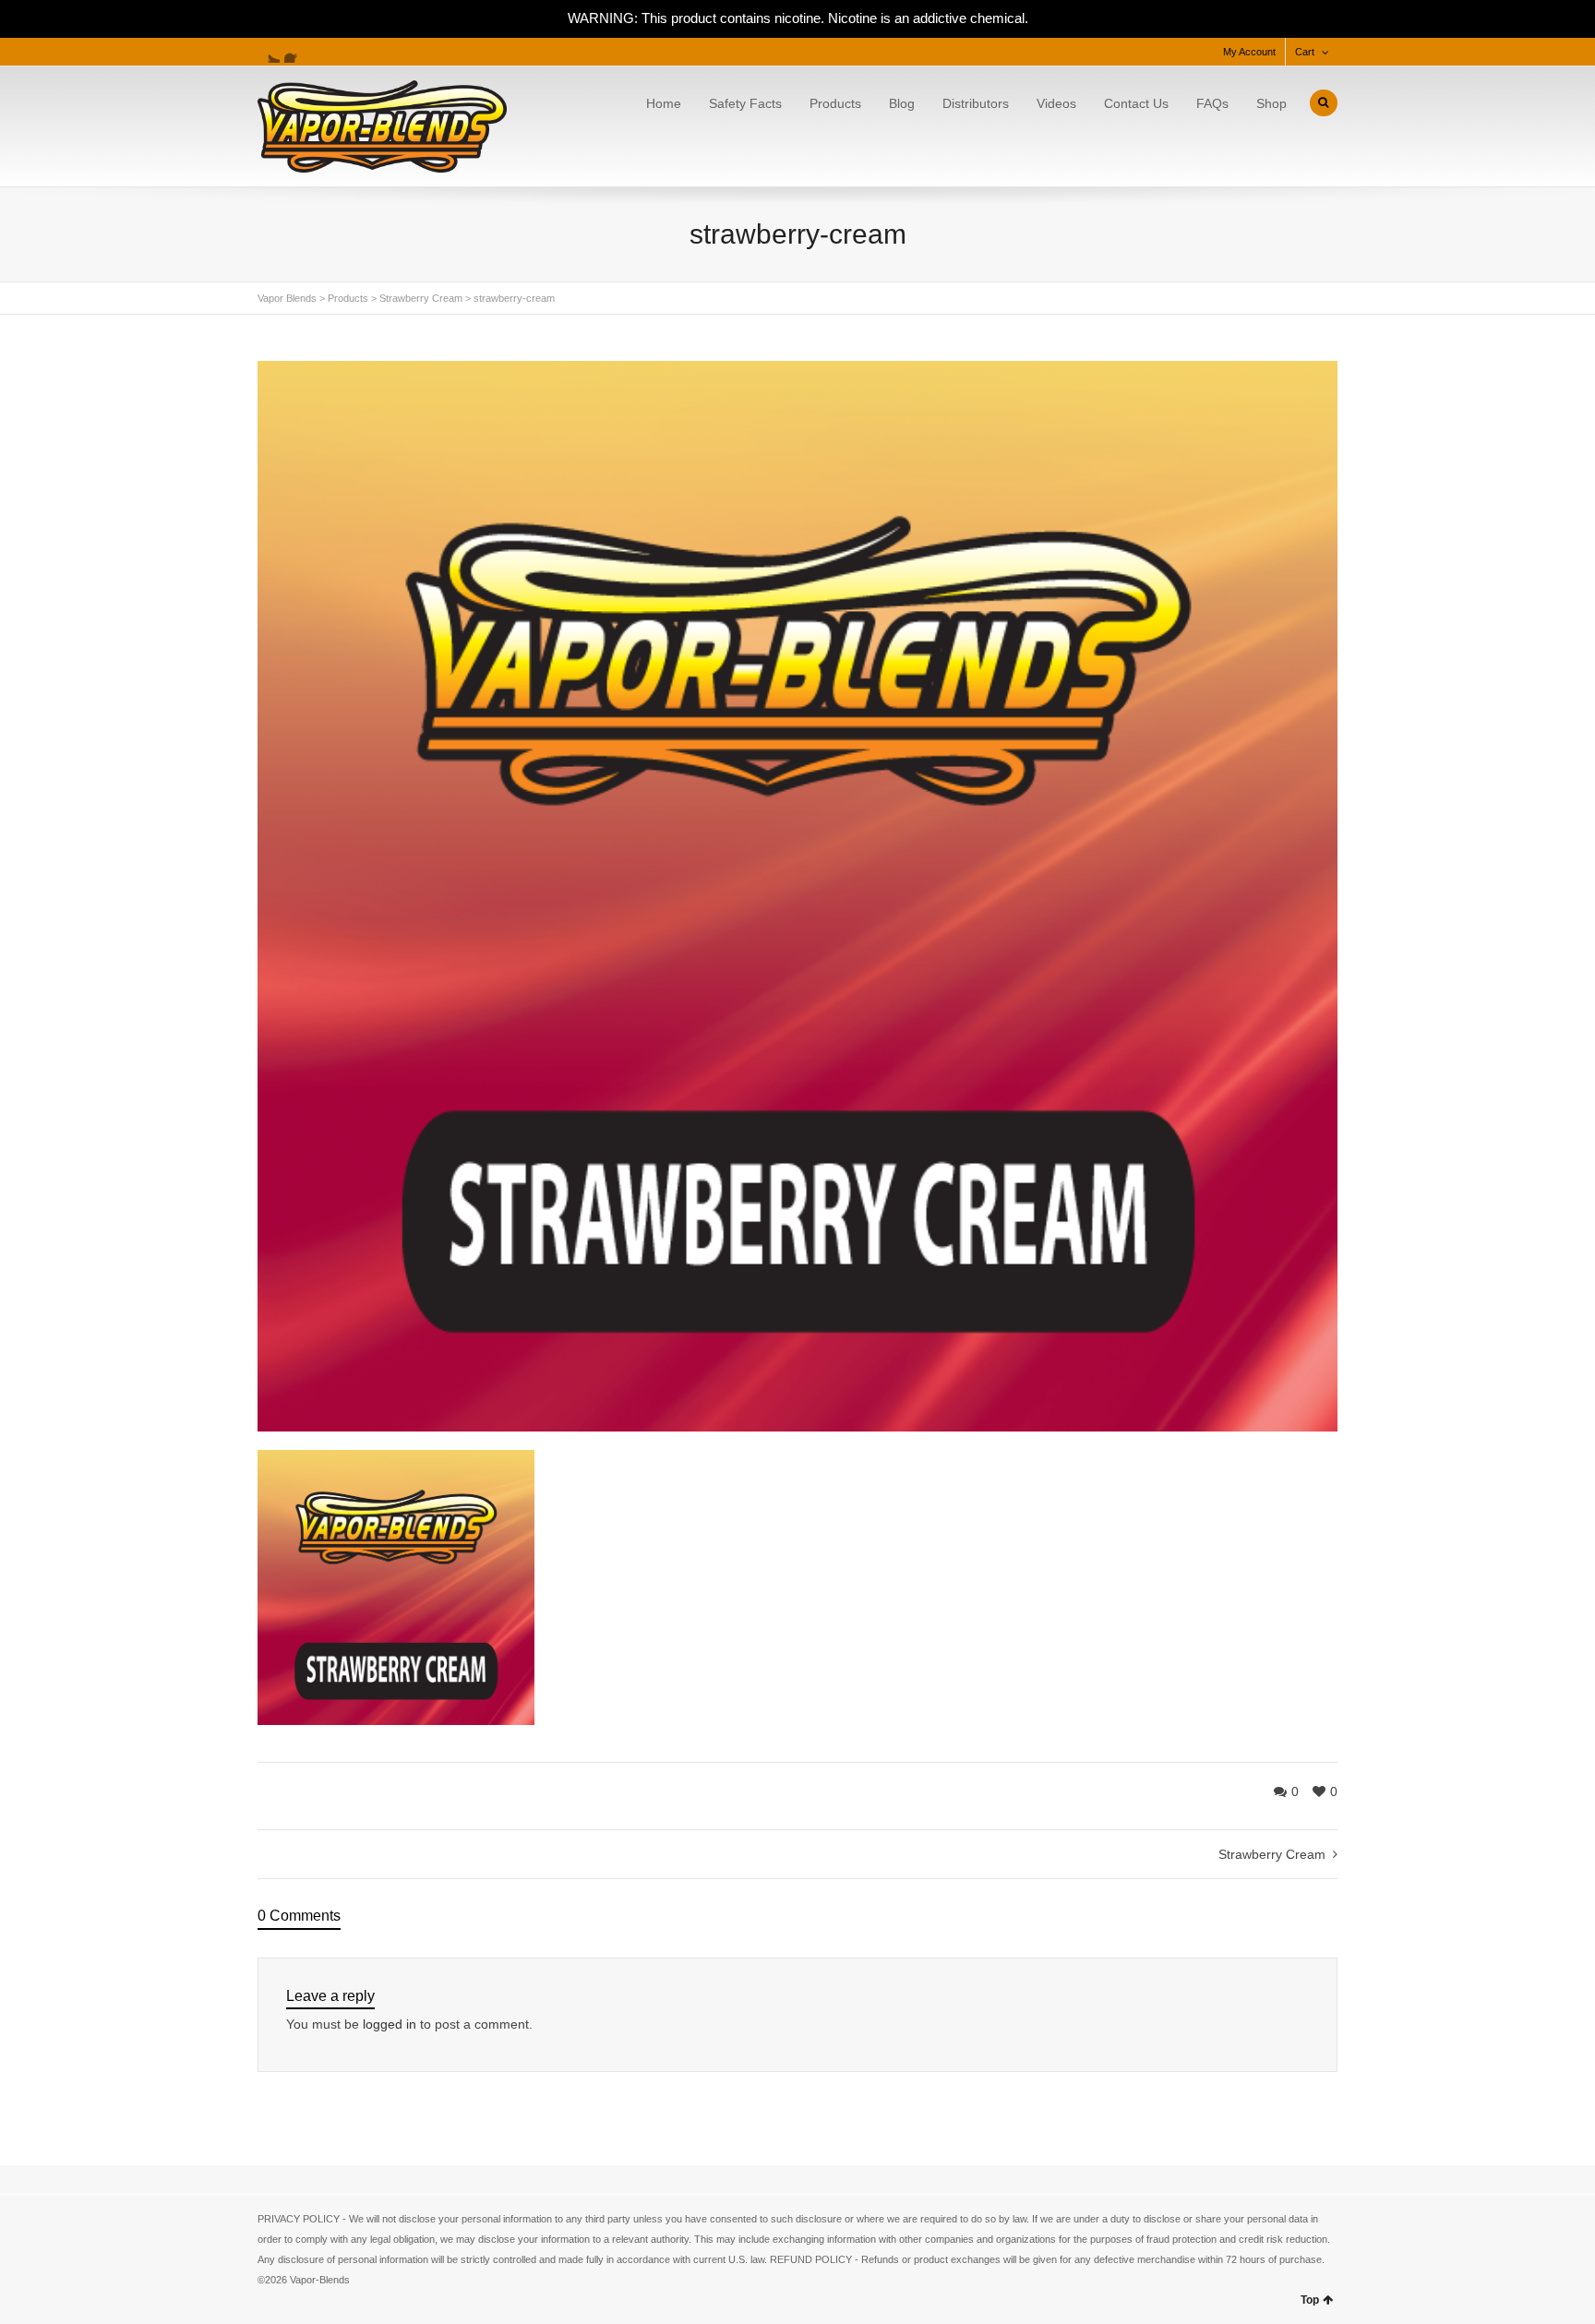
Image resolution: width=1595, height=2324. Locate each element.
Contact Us (1136, 103)
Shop (1271, 103)
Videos (1056, 103)
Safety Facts (745, 103)
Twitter (269, 52)
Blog (902, 103)
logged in (390, 2024)
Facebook (295, 52)
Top (1310, 2300)
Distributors (976, 103)
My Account (1249, 52)
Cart (1305, 52)
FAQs (1212, 103)
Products (835, 103)
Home (664, 103)
